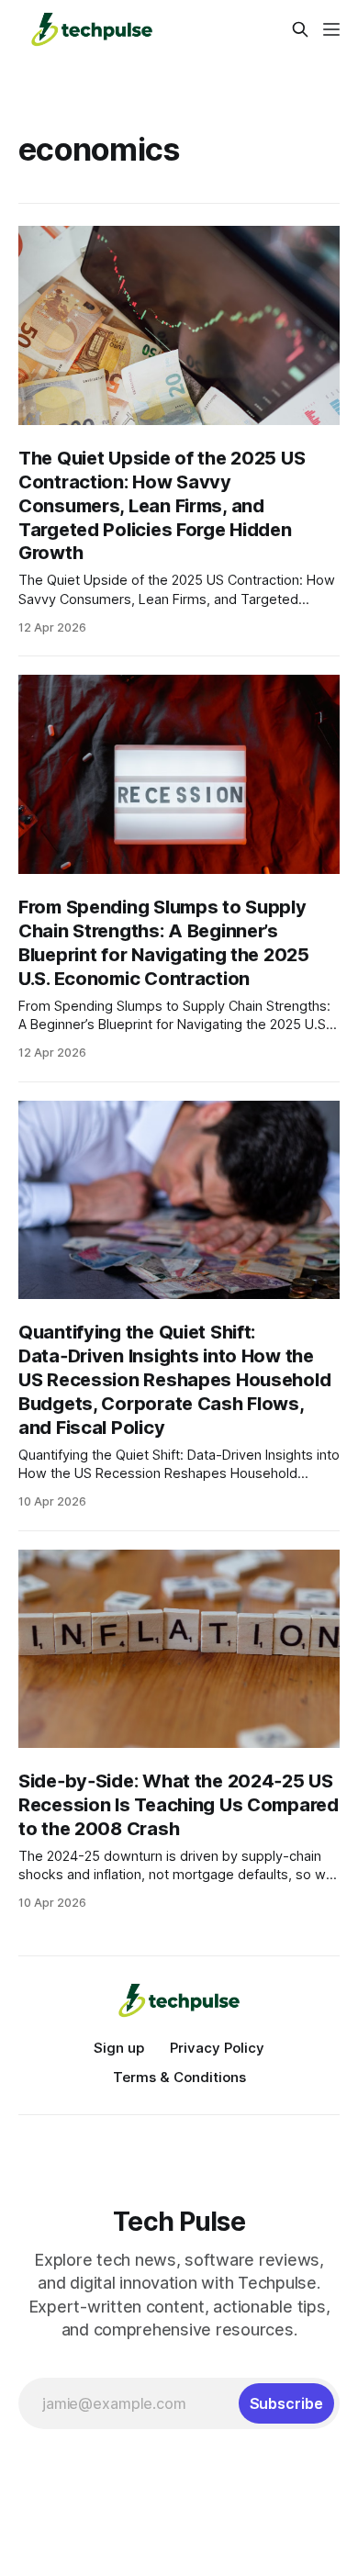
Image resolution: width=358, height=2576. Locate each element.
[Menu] (331, 29)
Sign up (119, 2048)
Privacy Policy (217, 2048)
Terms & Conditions (179, 2077)
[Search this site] (300, 29)
